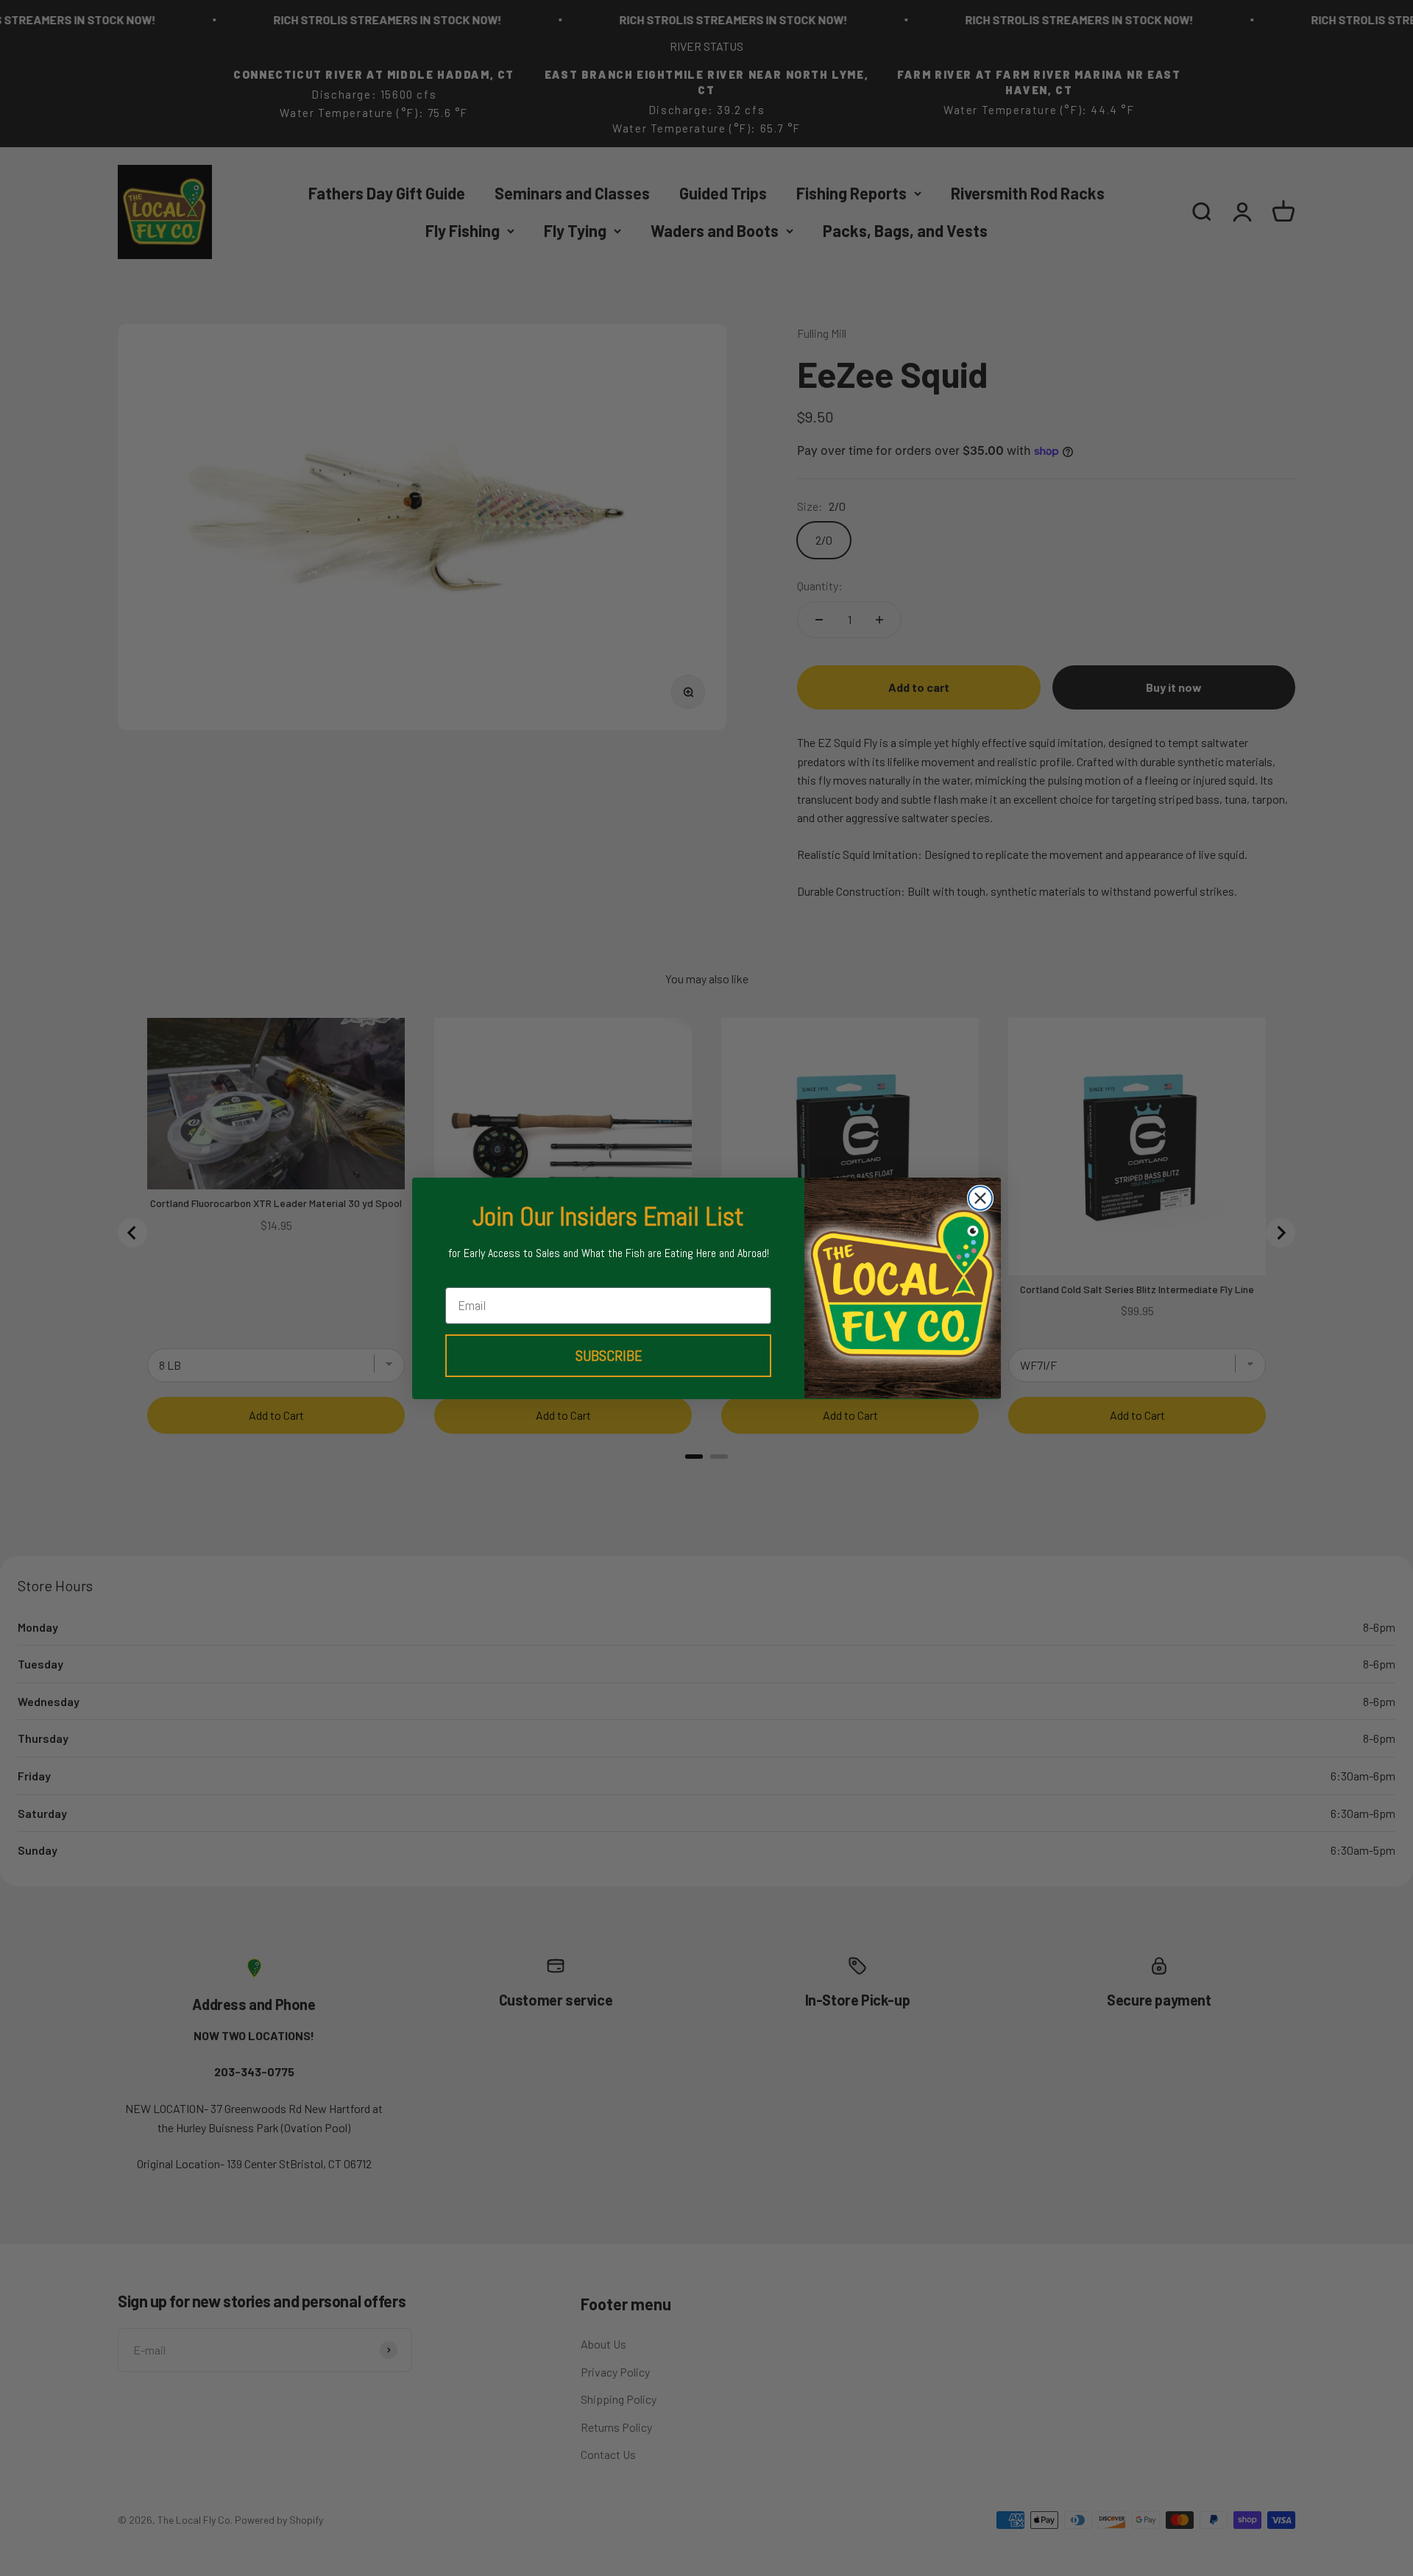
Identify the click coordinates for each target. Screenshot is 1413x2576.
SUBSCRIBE (609, 1356)
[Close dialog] (980, 1198)
